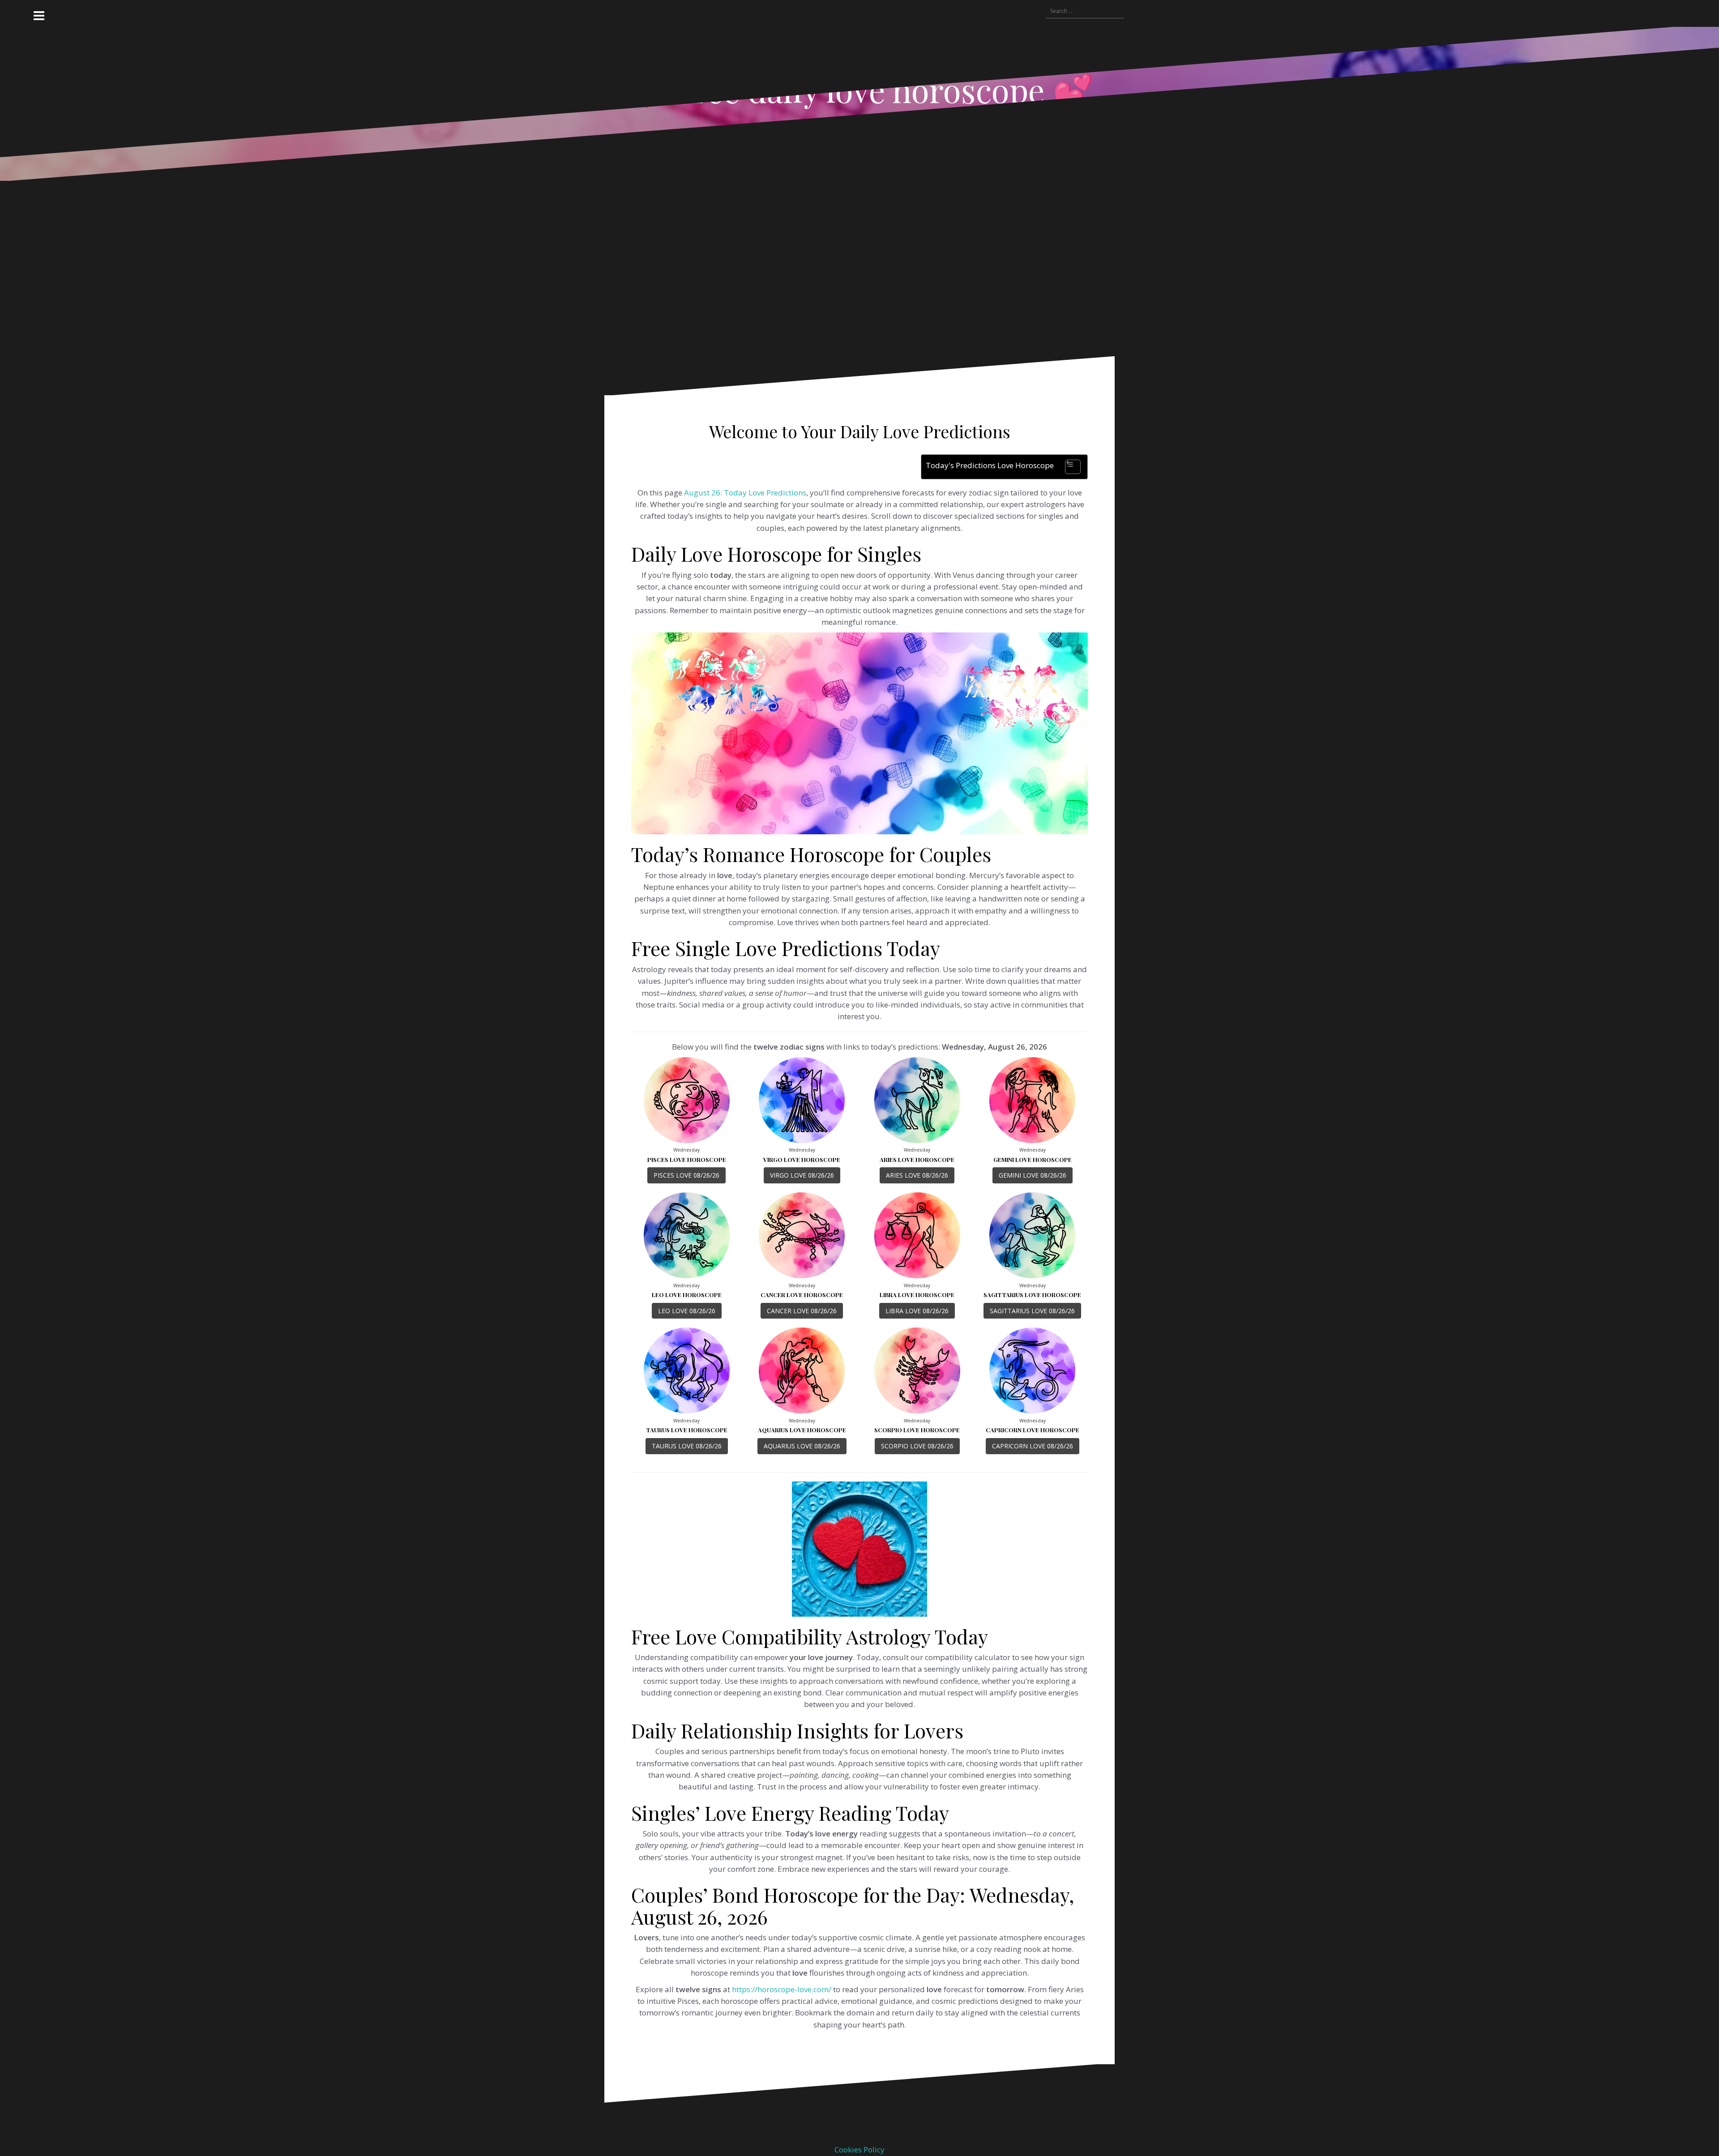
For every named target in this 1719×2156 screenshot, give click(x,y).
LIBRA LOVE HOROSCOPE (917, 1295)
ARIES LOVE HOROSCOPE (917, 1159)
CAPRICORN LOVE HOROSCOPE (1033, 1430)
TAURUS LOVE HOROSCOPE (687, 1430)
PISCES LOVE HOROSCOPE (687, 1159)
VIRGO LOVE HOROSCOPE (802, 1159)
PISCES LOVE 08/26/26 (686, 1175)
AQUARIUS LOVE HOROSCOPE (802, 1430)
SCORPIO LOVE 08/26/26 (917, 1446)
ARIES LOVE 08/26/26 (917, 1175)
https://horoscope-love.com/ (782, 1989)
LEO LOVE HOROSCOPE (687, 1295)
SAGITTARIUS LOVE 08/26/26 (1032, 1311)
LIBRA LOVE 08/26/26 (917, 1311)
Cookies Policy (859, 2150)
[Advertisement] (834, 275)
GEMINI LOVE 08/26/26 (1033, 1175)
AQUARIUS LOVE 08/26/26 (802, 1446)
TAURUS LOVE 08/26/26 (687, 1446)
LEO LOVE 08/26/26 (687, 1311)
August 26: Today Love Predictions (745, 493)
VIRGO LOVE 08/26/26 (802, 1175)
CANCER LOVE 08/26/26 (802, 1311)
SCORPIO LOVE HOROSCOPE (917, 1430)
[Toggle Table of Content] (1068, 467)
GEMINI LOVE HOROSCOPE (1033, 1159)
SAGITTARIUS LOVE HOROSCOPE (1032, 1295)
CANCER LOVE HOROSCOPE (802, 1295)
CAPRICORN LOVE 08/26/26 (1033, 1446)
